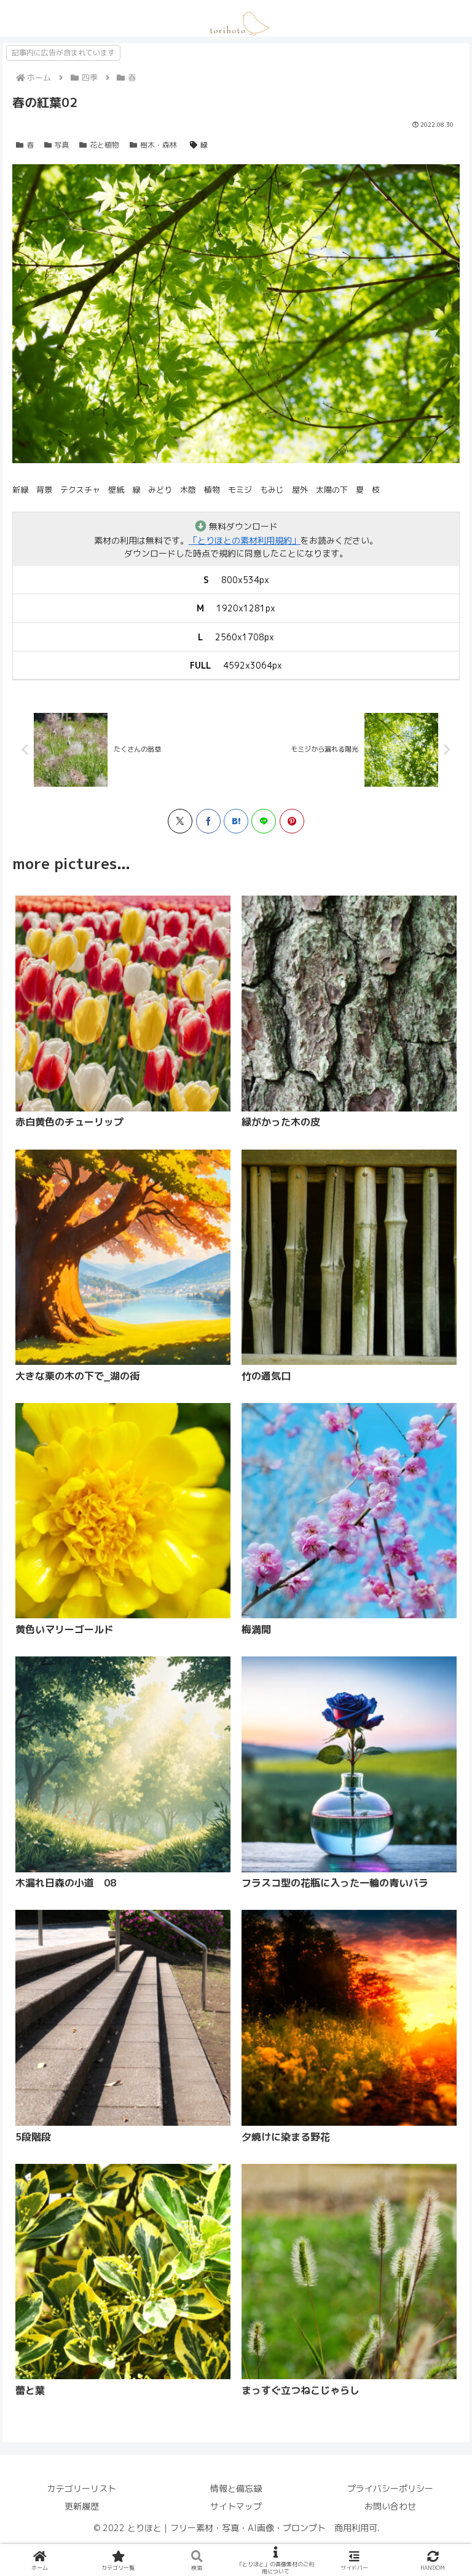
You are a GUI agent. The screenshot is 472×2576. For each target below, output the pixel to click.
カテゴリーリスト (82, 2488)
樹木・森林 (159, 145)
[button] (171, 1536)
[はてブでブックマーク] (236, 821)
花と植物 (104, 145)
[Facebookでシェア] (208, 821)
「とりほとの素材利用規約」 (245, 540)
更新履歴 (82, 2506)
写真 (61, 145)
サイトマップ (236, 2506)
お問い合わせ (390, 2506)
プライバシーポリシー (390, 2488)
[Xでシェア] (180, 821)
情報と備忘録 (236, 2488)
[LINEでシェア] (264, 821)
